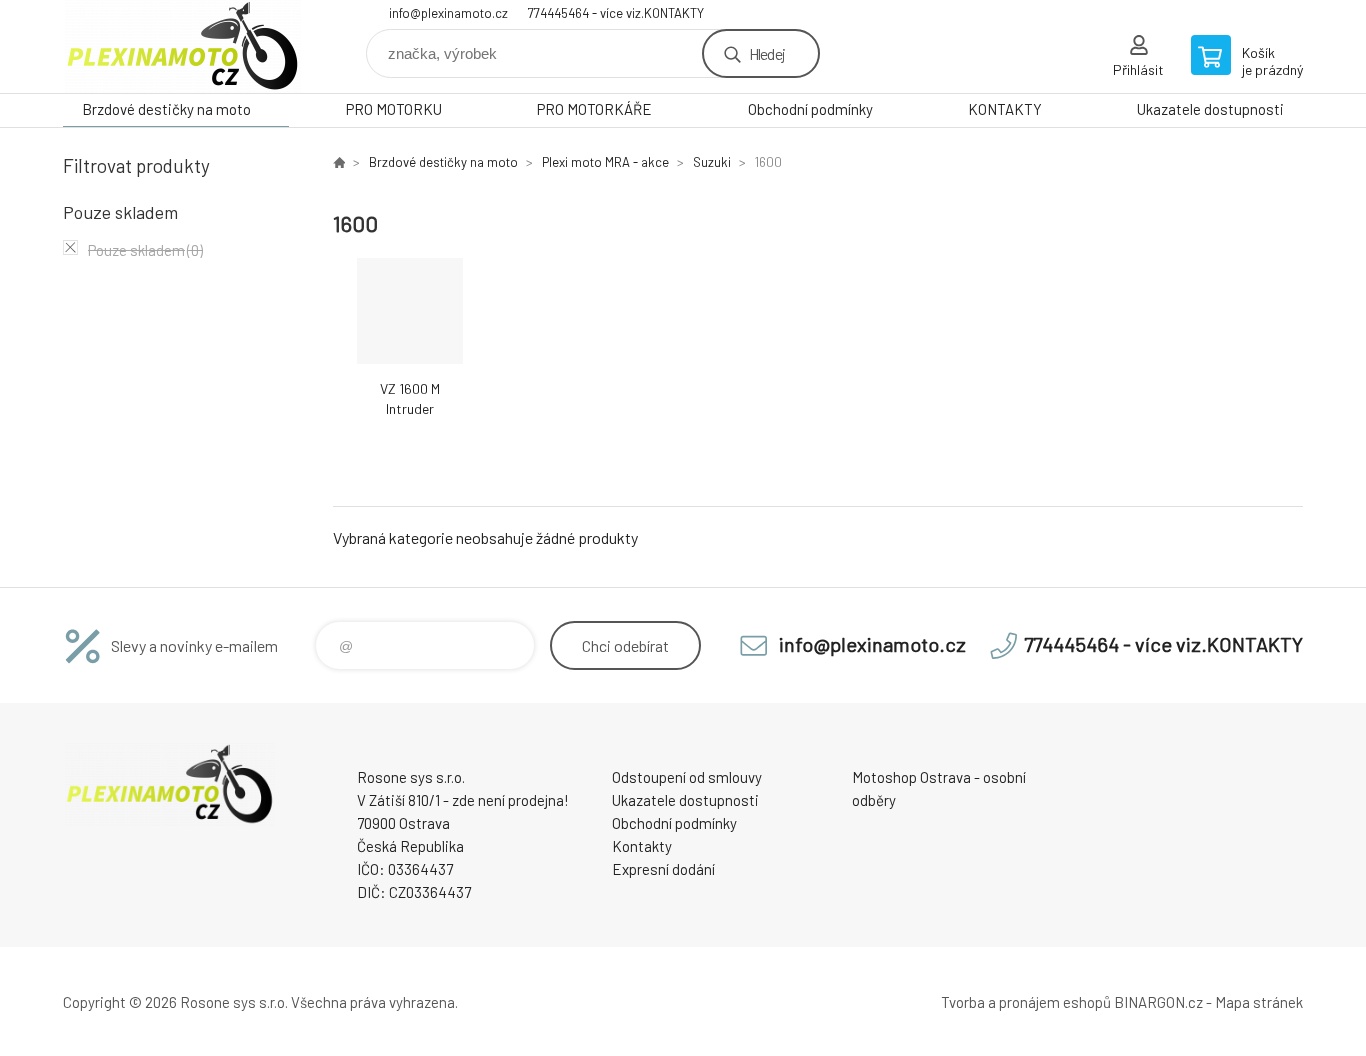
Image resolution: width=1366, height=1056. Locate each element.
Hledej (767, 53)
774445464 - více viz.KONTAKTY (616, 13)
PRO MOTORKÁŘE (594, 109)
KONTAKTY (1005, 109)
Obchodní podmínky (810, 109)
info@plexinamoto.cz (448, 13)
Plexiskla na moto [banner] (183, 46)
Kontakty (642, 846)
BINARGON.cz (1158, 1002)
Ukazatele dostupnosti (1210, 109)
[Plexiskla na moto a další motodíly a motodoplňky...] (339, 162)
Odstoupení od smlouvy (687, 777)
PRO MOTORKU (394, 109)
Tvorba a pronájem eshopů (1026, 1002)
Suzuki (712, 162)
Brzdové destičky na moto (166, 109)
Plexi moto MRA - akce (605, 162)
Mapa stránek (1259, 1002)
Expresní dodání (663, 869)
